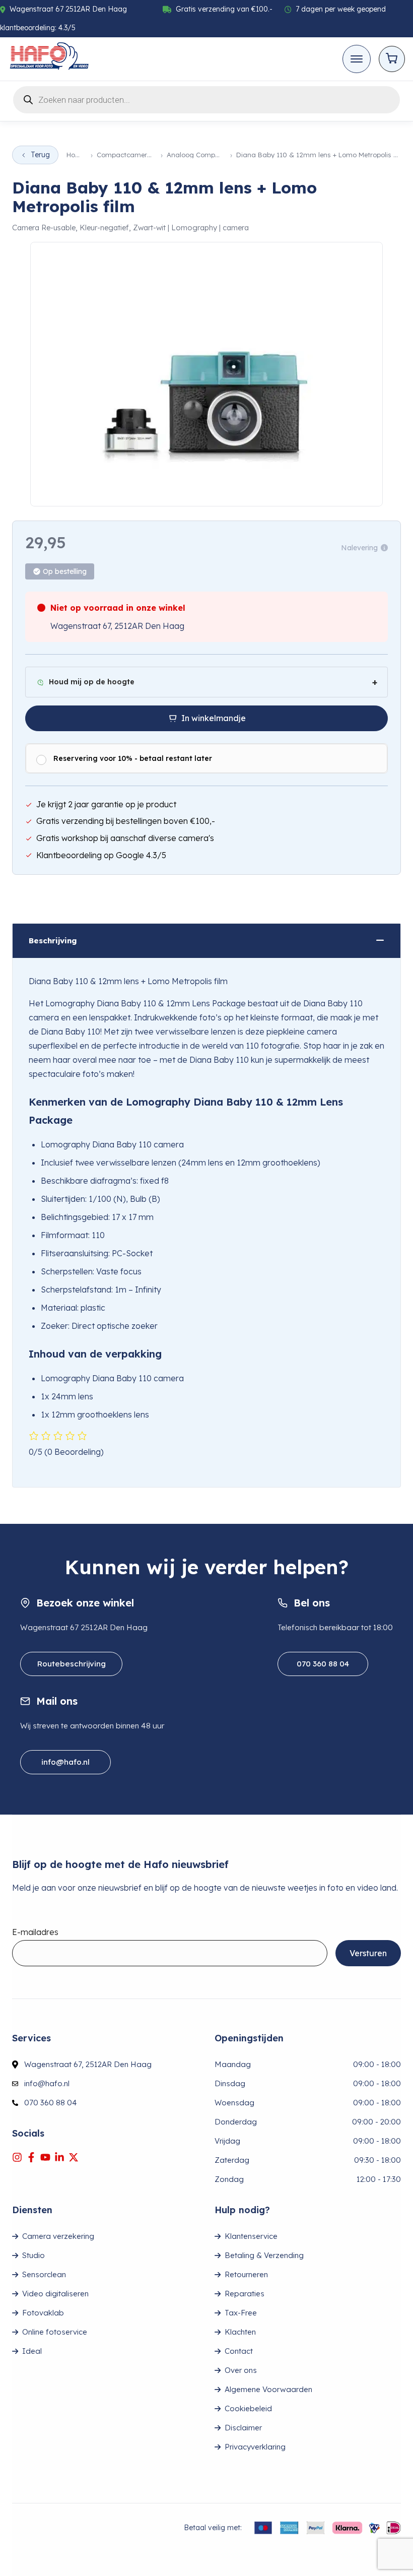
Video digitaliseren (55, 2294)
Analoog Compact (195, 155)
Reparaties (245, 2294)
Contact (239, 2351)
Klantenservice (251, 2236)
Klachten (240, 2332)
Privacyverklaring (255, 2447)
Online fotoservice (55, 2332)
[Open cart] (392, 59)
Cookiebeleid (248, 2408)
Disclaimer (243, 2428)
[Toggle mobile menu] (357, 59)
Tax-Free (241, 2313)
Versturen (368, 1953)
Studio (33, 2255)
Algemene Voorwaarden (268, 2389)
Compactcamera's (126, 155)
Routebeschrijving (71, 1664)
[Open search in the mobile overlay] (206, 98)
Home (76, 155)
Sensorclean (44, 2274)
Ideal (32, 2351)
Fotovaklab (43, 2313)
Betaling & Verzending (264, 2255)
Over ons (241, 2370)
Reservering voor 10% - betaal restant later (133, 758)
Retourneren (246, 2274)
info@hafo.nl (65, 1762)
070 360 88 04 (323, 1664)
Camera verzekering (58, 2236)
